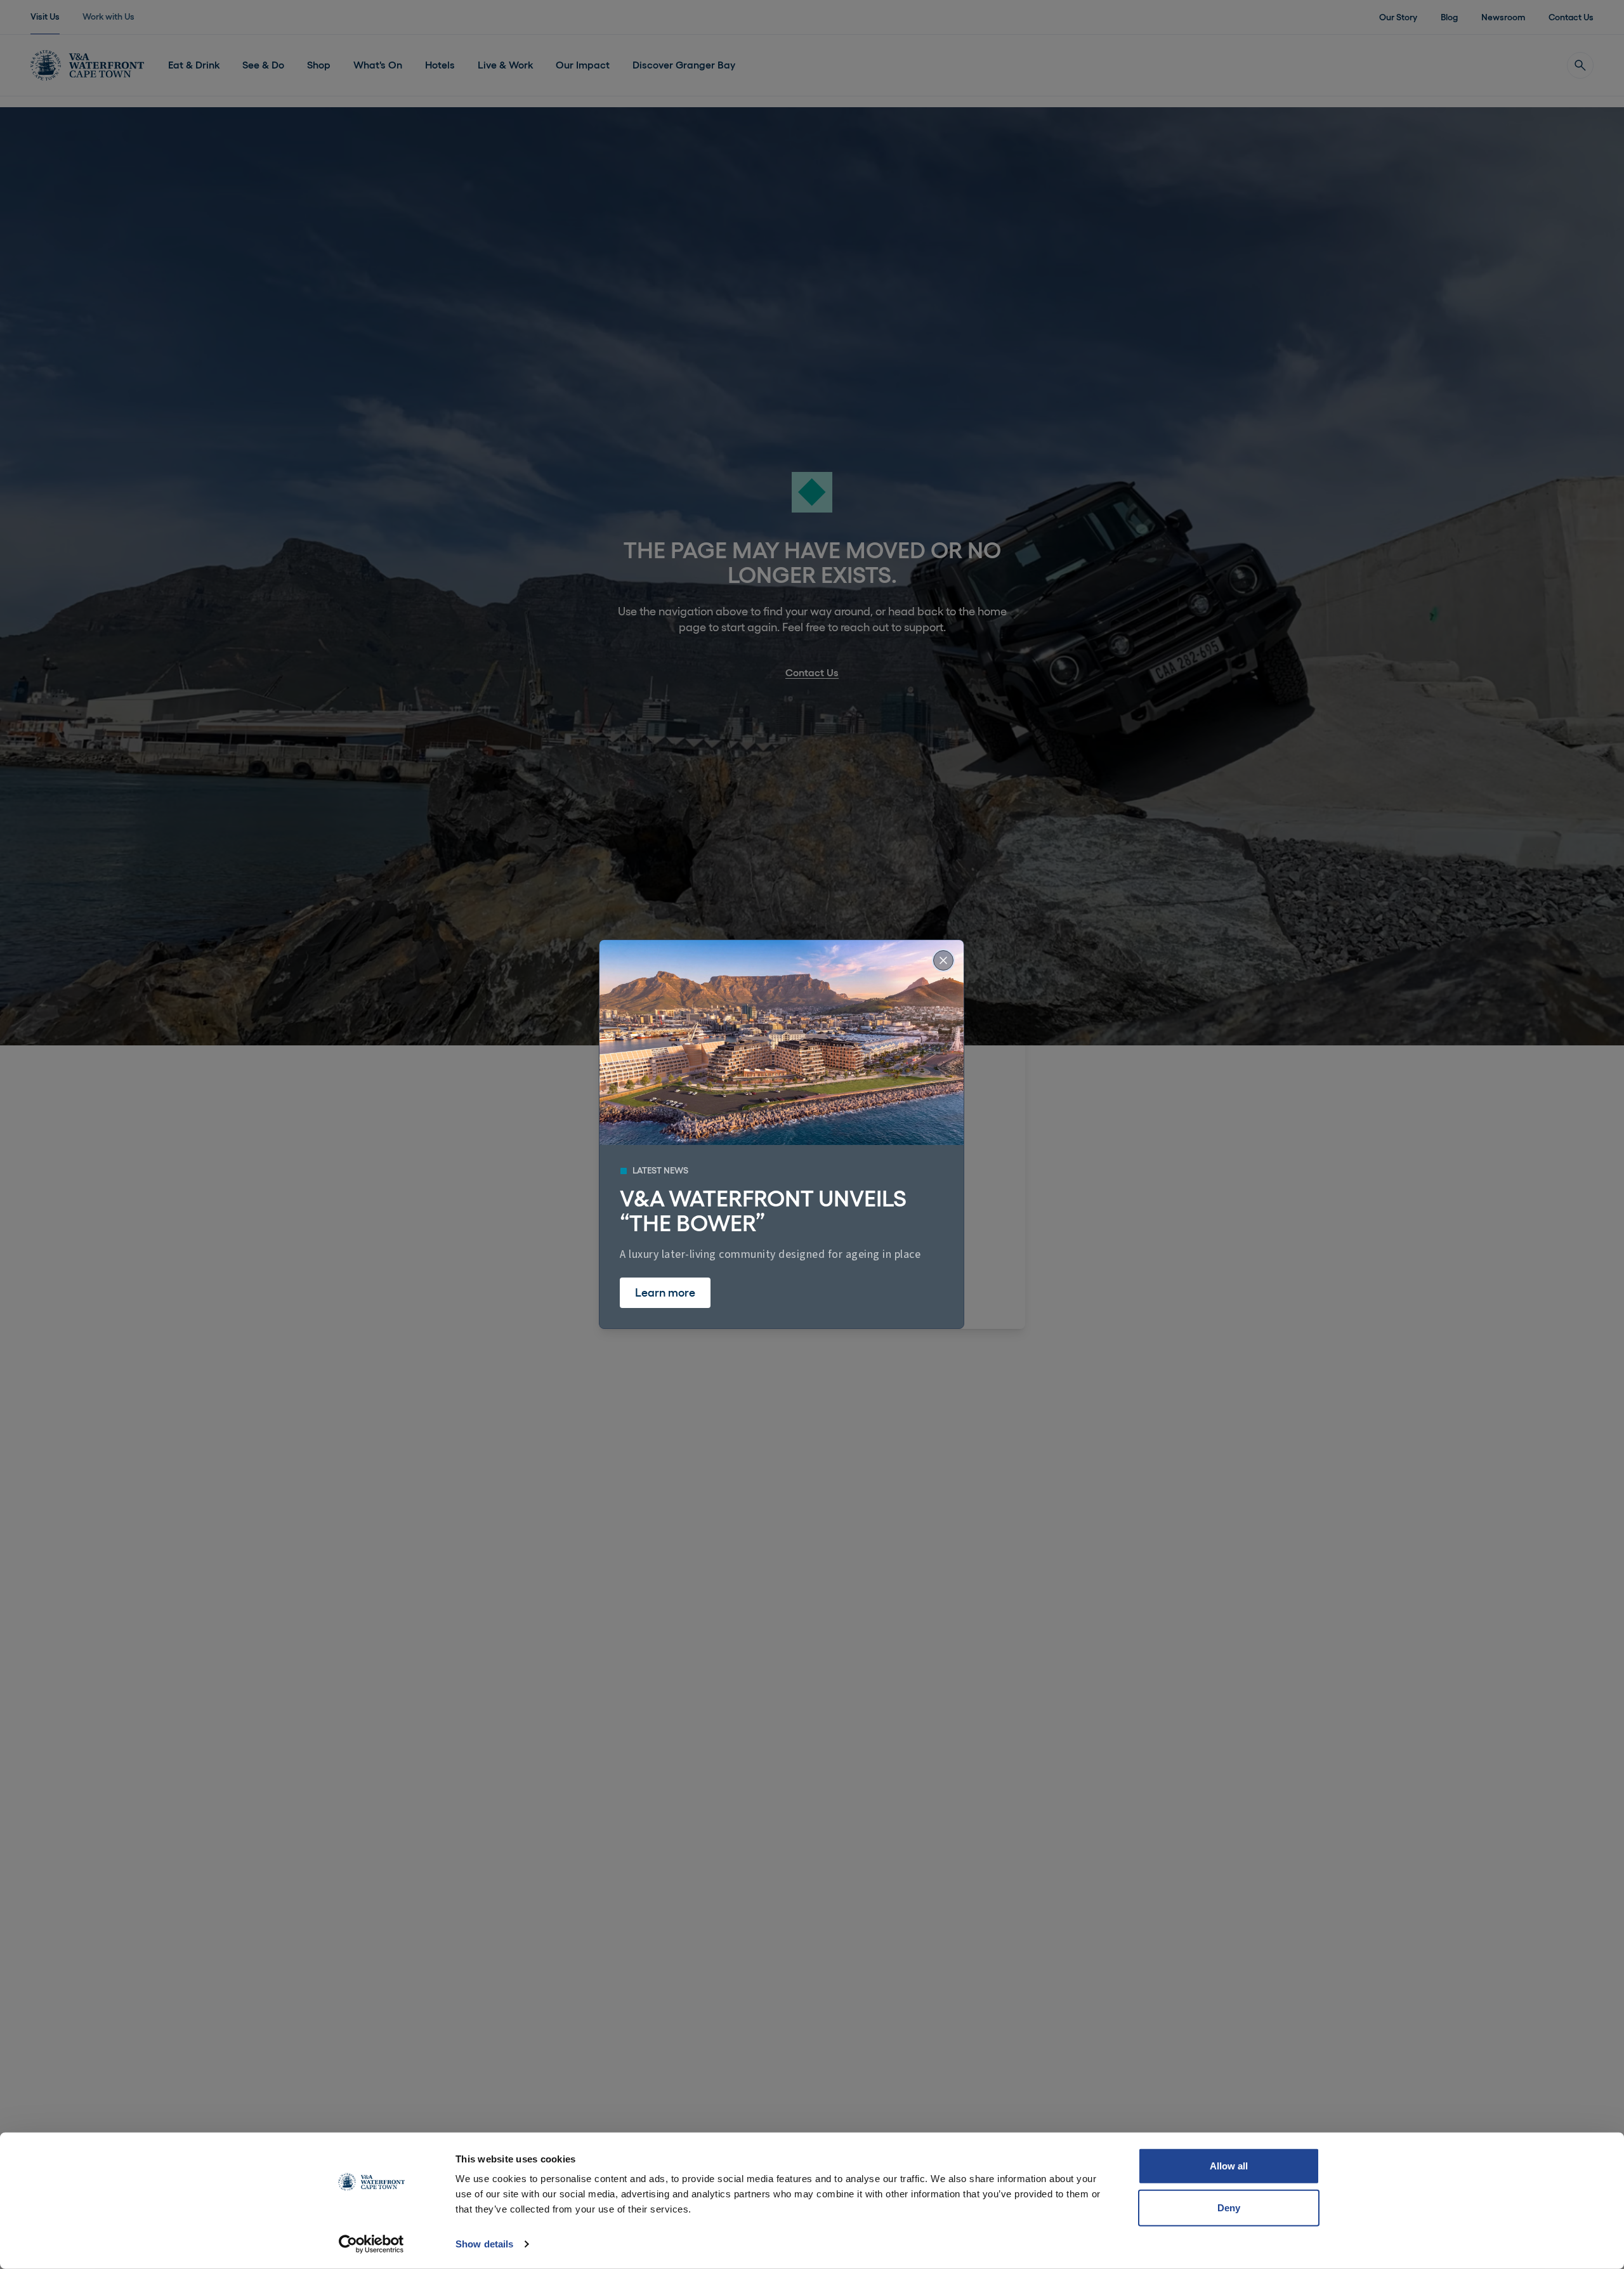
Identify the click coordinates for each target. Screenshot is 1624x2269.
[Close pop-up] (943, 960)
